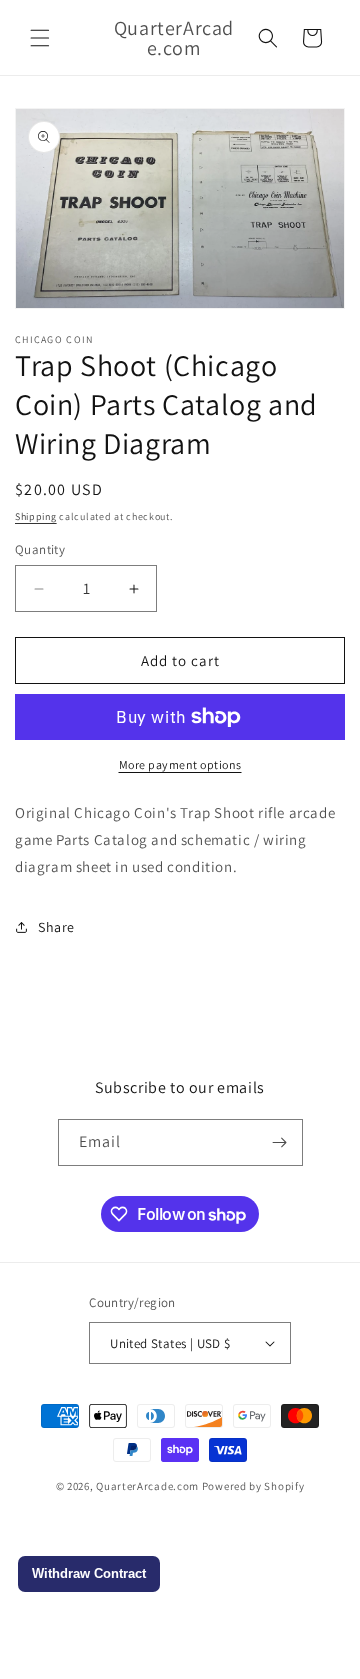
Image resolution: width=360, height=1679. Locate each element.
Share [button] (56, 927)
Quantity (40, 549)
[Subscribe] (280, 1142)
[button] (40, 38)
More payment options (180, 764)
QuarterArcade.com (147, 1486)
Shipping (36, 516)
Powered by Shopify (253, 1486)
